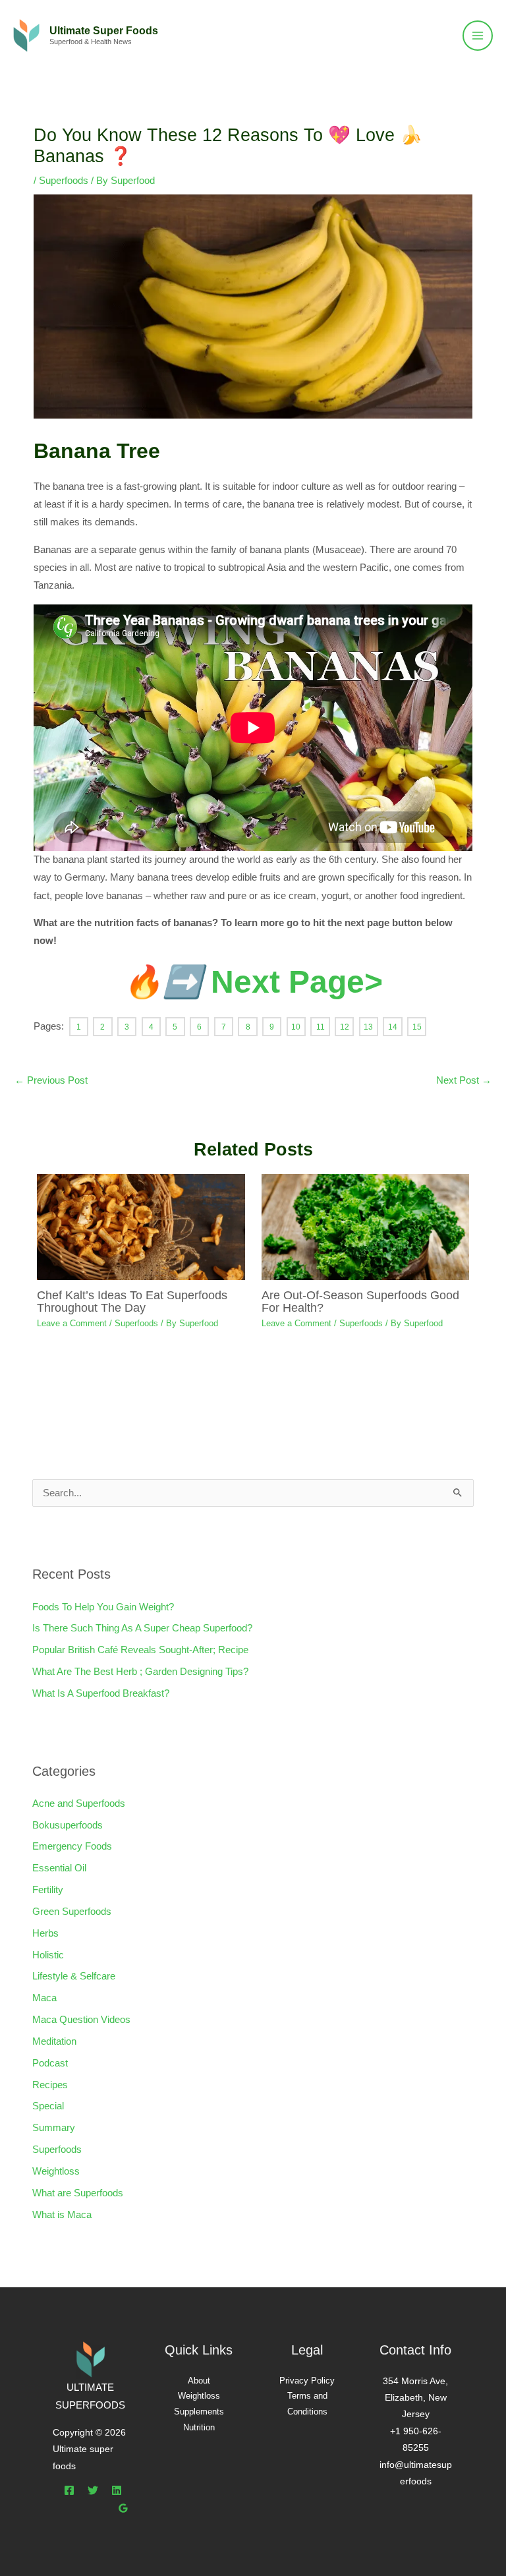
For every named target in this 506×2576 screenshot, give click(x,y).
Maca (44, 1998)
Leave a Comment (72, 1323)
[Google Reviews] (123, 2508)
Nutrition (199, 2427)
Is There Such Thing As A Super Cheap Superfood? (142, 1628)
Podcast (50, 2063)
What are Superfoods (78, 2193)
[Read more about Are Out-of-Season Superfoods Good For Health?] (365, 1227)
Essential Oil (59, 1868)
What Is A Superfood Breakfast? (101, 1693)
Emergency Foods (72, 1846)
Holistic (48, 1955)
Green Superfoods (72, 1912)
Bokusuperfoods (68, 1825)
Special (48, 2106)
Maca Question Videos (81, 2020)
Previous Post (51, 1080)
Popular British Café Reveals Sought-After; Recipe (140, 1650)
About (199, 2381)
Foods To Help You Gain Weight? (103, 1607)
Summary (54, 2128)
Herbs (45, 1933)
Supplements (199, 2412)
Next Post (464, 1080)
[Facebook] (69, 2490)
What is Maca (62, 2215)
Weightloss (56, 2171)
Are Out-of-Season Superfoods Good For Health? (360, 1301)
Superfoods (64, 181)
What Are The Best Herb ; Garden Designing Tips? (140, 1672)
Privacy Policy (307, 2381)
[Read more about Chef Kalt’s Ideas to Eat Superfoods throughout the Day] (141, 1227)
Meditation (54, 2041)
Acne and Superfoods (79, 1803)
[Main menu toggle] (478, 36)
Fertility (48, 1890)
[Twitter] (93, 2490)
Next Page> (253, 982)
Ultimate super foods (104, 30)
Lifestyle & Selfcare (74, 1976)
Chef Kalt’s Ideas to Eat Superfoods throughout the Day (132, 1301)
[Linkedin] (117, 2490)
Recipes (50, 2085)
